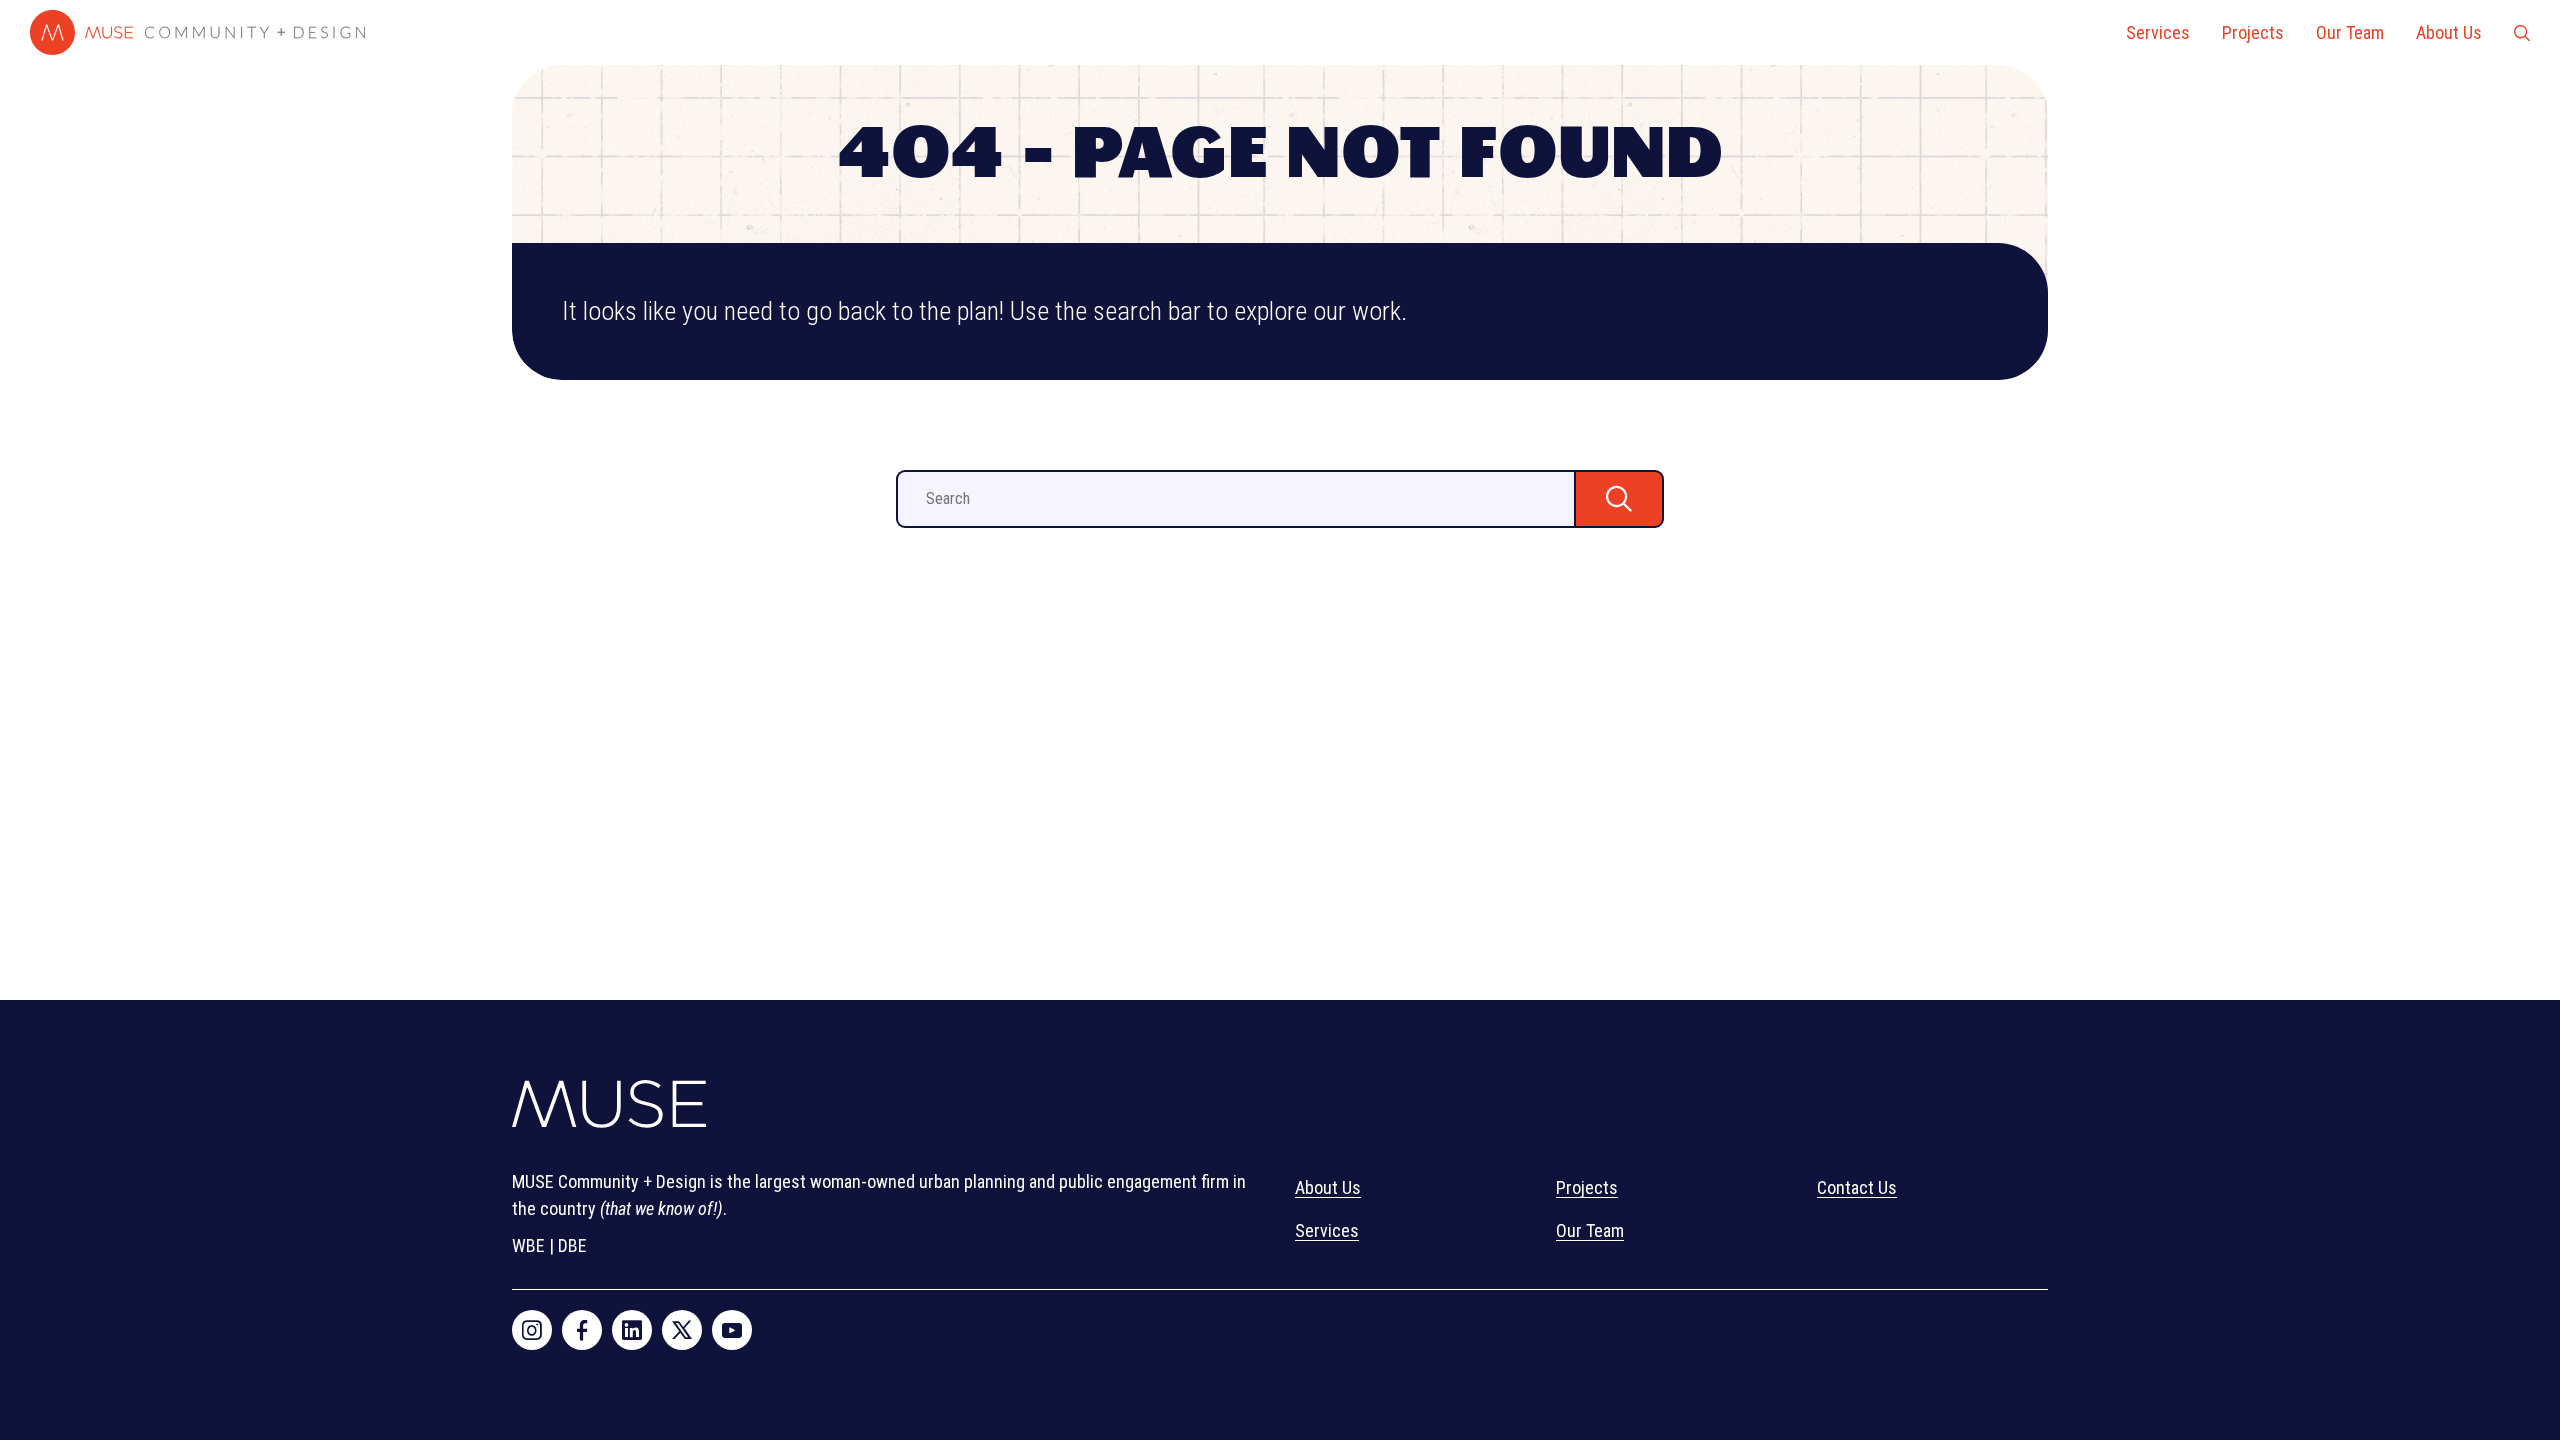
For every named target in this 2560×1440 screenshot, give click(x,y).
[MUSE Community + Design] (609, 1109)
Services (2158, 32)
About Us (2449, 32)
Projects (2253, 32)
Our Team (2350, 32)
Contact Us (1857, 1187)
